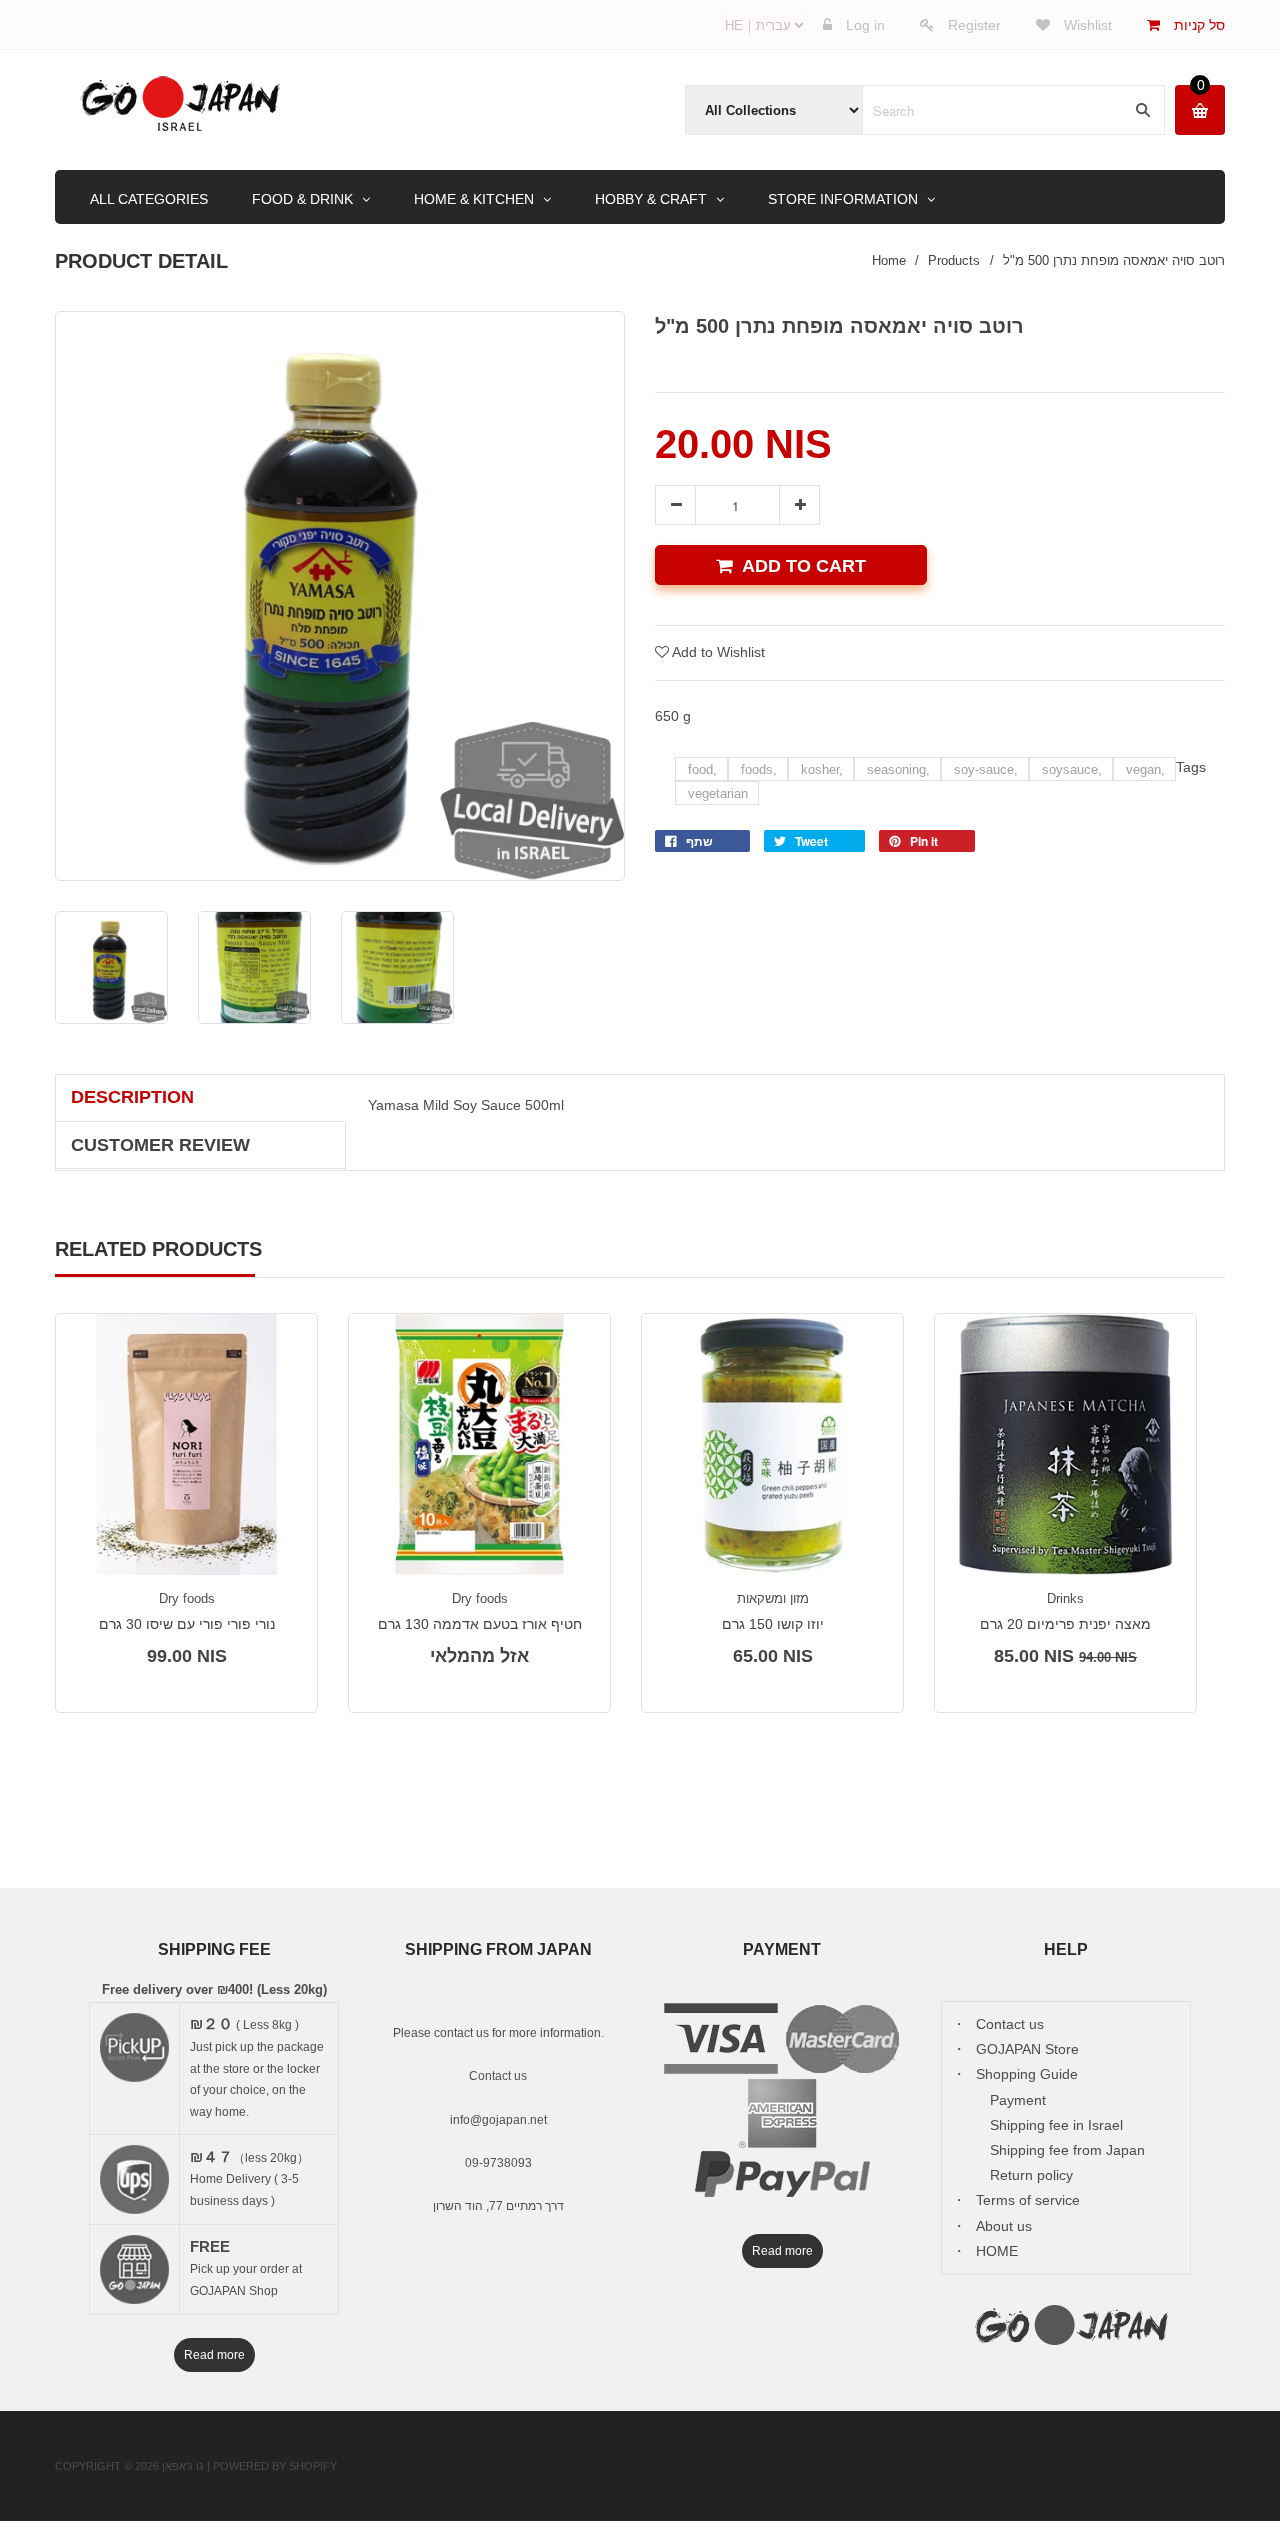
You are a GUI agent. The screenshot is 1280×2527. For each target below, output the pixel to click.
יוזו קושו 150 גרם (773, 1624)
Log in (865, 25)
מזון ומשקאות (773, 1598)
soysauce (1072, 769)
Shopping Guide (1027, 2074)
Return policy (1031, 2175)
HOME (997, 2251)
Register (974, 25)
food (702, 769)
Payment (1018, 2100)
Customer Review (160, 1145)
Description (132, 1097)
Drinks (1065, 1598)
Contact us (498, 2076)
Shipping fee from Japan (1067, 2150)
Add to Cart (804, 566)
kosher (822, 769)
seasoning (898, 769)
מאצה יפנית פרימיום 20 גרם (1065, 1624)
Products (954, 260)
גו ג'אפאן (183, 2466)
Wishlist (1086, 25)
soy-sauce (986, 769)
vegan (1145, 769)
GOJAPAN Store (1027, 2049)
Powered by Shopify (275, 2466)
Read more (214, 2355)
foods (759, 769)
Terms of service (1028, 2200)
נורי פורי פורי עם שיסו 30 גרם (187, 1624)
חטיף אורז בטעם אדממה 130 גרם (480, 1624)
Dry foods (187, 1598)
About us (1004, 2226)
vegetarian (718, 793)
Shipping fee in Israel (1056, 2125)
